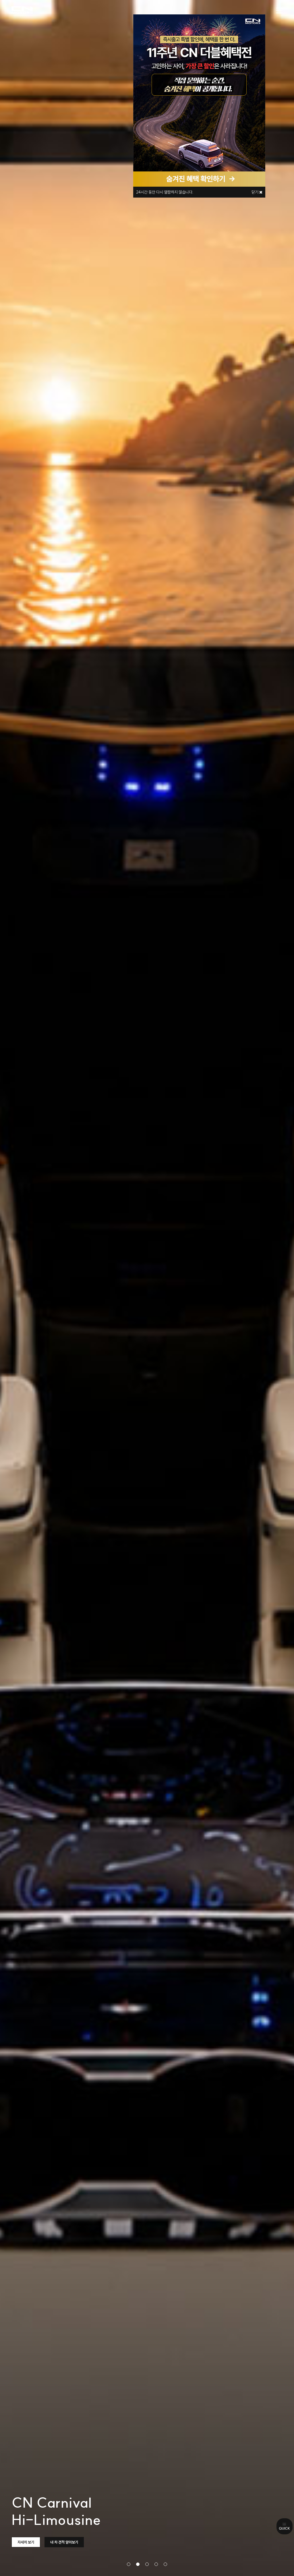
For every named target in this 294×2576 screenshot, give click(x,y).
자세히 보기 (26, 2542)
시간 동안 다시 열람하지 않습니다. (165, 192)
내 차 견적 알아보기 (64, 2542)
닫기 (255, 192)
